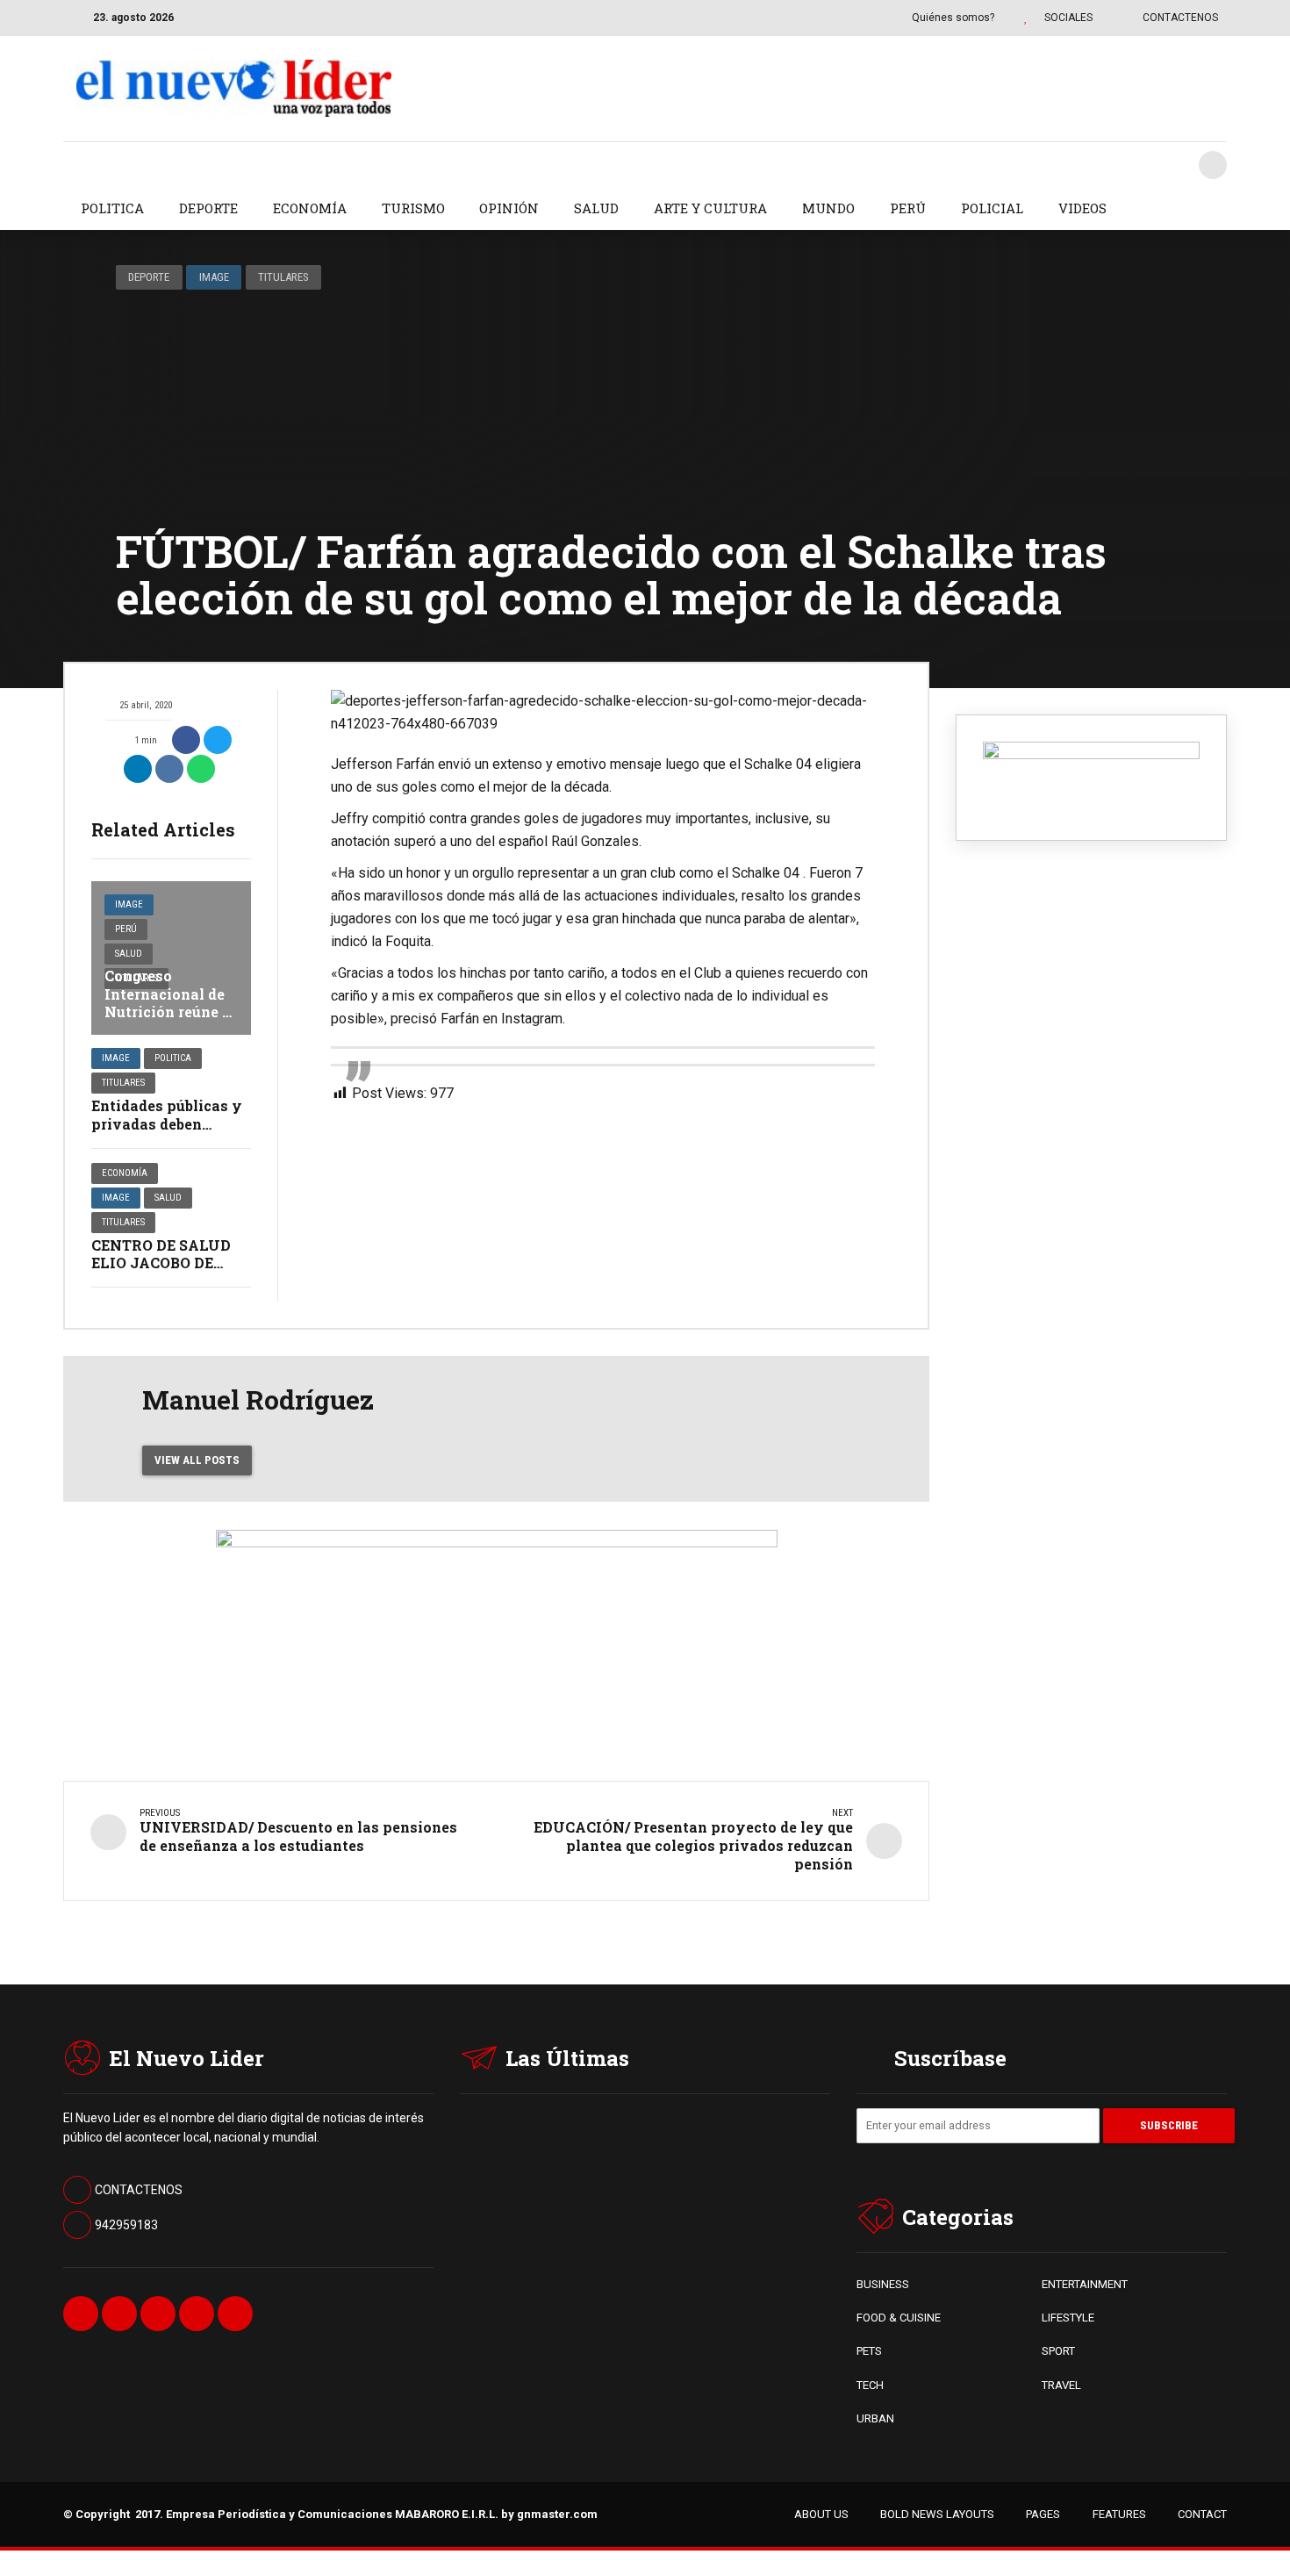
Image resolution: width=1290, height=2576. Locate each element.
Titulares (283, 277)
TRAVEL (1061, 2385)
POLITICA (112, 208)
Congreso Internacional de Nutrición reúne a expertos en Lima (168, 1003)
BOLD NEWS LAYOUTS (937, 2514)
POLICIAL (992, 208)
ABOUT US (821, 2514)
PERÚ (908, 208)
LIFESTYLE (1068, 2318)
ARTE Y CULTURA (710, 208)
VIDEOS (1082, 208)
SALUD (596, 208)
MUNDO (828, 208)
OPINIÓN (509, 208)
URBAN (875, 2418)
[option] (603, 713)
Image (214, 277)
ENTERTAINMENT (1085, 2284)
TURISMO (413, 208)
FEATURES (1119, 2514)
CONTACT (1202, 2514)
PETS (869, 2351)
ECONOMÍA (310, 208)
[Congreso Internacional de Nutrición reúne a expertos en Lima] (171, 958)
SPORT (1058, 2351)
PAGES (1043, 2514)
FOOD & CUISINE (899, 2318)
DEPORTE (208, 208)
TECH (870, 2385)
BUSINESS (883, 2284)
